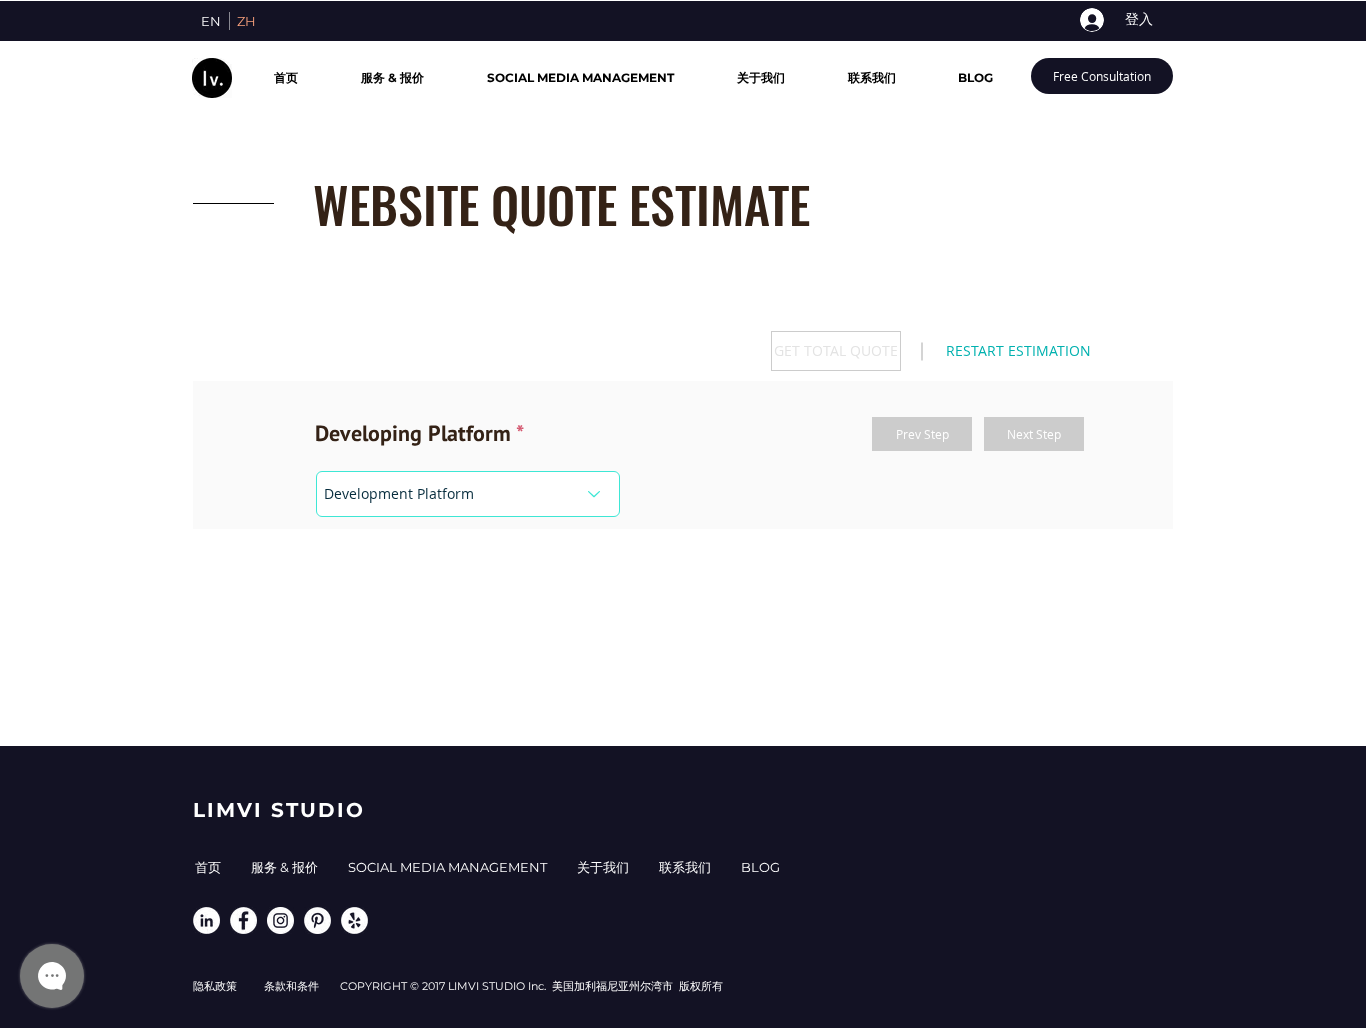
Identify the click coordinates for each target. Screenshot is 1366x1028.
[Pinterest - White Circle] (317, 920)
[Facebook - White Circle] (243, 920)
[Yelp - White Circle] (354, 920)
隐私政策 (215, 986)
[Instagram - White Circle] (280, 920)
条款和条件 (302, 986)
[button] (836, 351)
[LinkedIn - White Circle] (206, 920)
